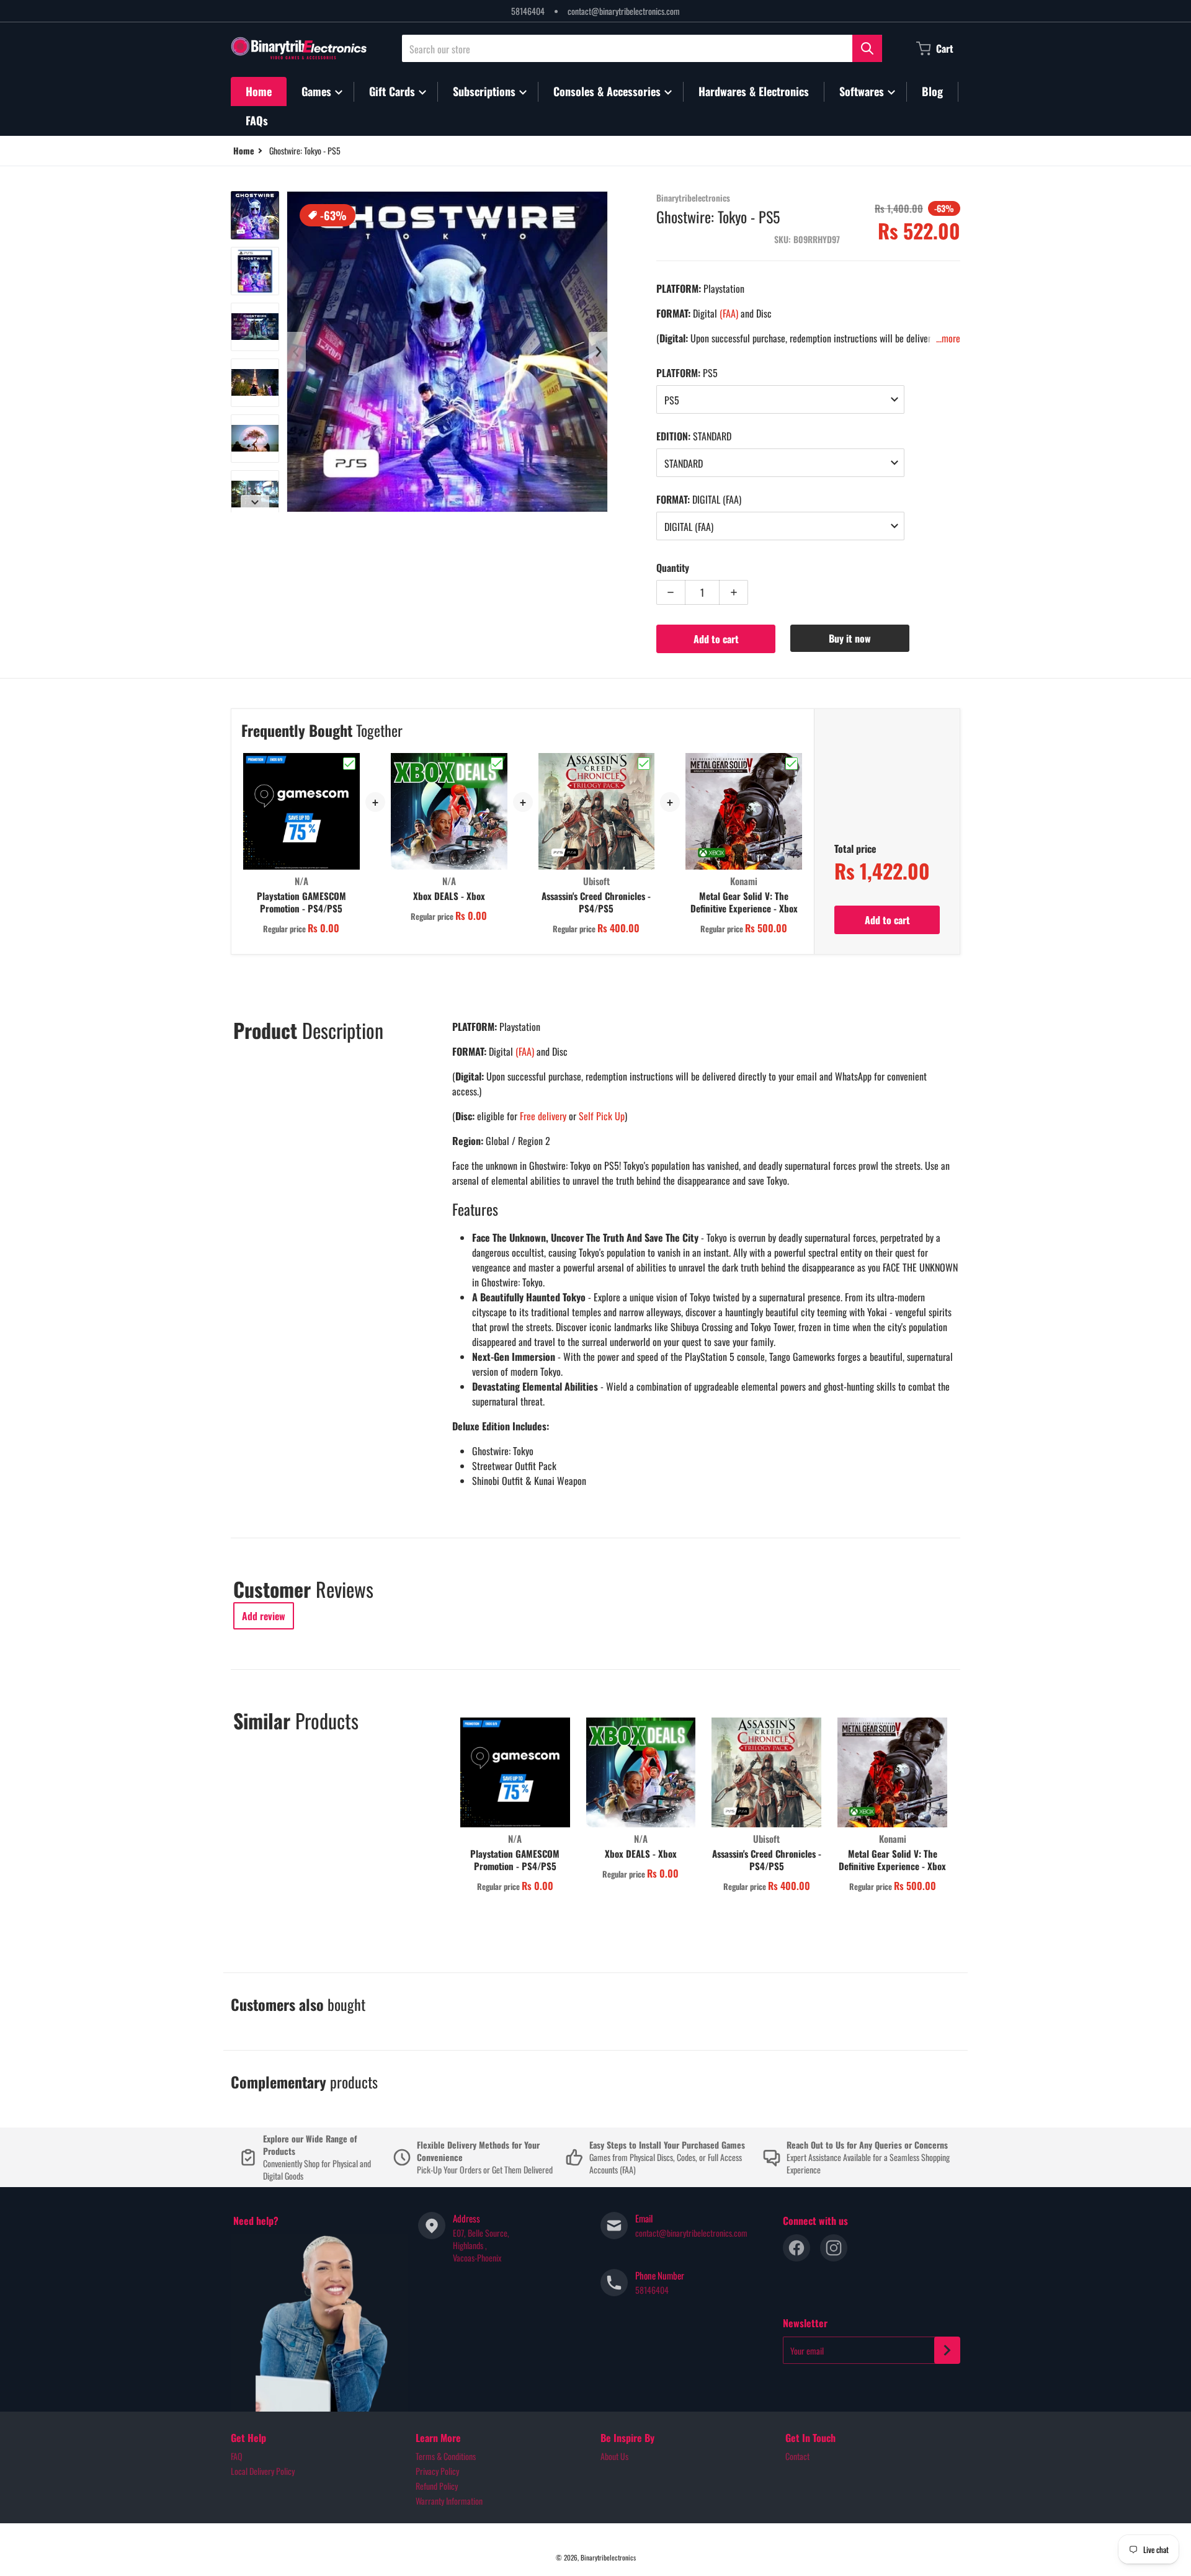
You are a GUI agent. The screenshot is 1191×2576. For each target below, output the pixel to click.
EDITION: (694, 436)
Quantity (673, 568)
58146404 (528, 11)
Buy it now (850, 638)
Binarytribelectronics (608, 2557)
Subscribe (947, 2350)
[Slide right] (255, 502)
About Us (614, 2456)
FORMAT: (699, 499)
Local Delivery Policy (263, 2471)
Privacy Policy (437, 2471)
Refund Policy (437, 2486)
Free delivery (543, 1116)
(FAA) (729, 313)
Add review (264, 1616)
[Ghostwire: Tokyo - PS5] (255, 215)
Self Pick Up (602, 1116)
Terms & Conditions (446, 2456)
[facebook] (796, 2248)
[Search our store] (867, 48)
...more (948, 338)
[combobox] (642, 48)
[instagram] (834, 2248)
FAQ (237, 2456)
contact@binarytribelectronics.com (624, 11)
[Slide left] (297, 352)
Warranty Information (449, 2501)
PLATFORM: (687, 373)
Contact (797, 2456)
